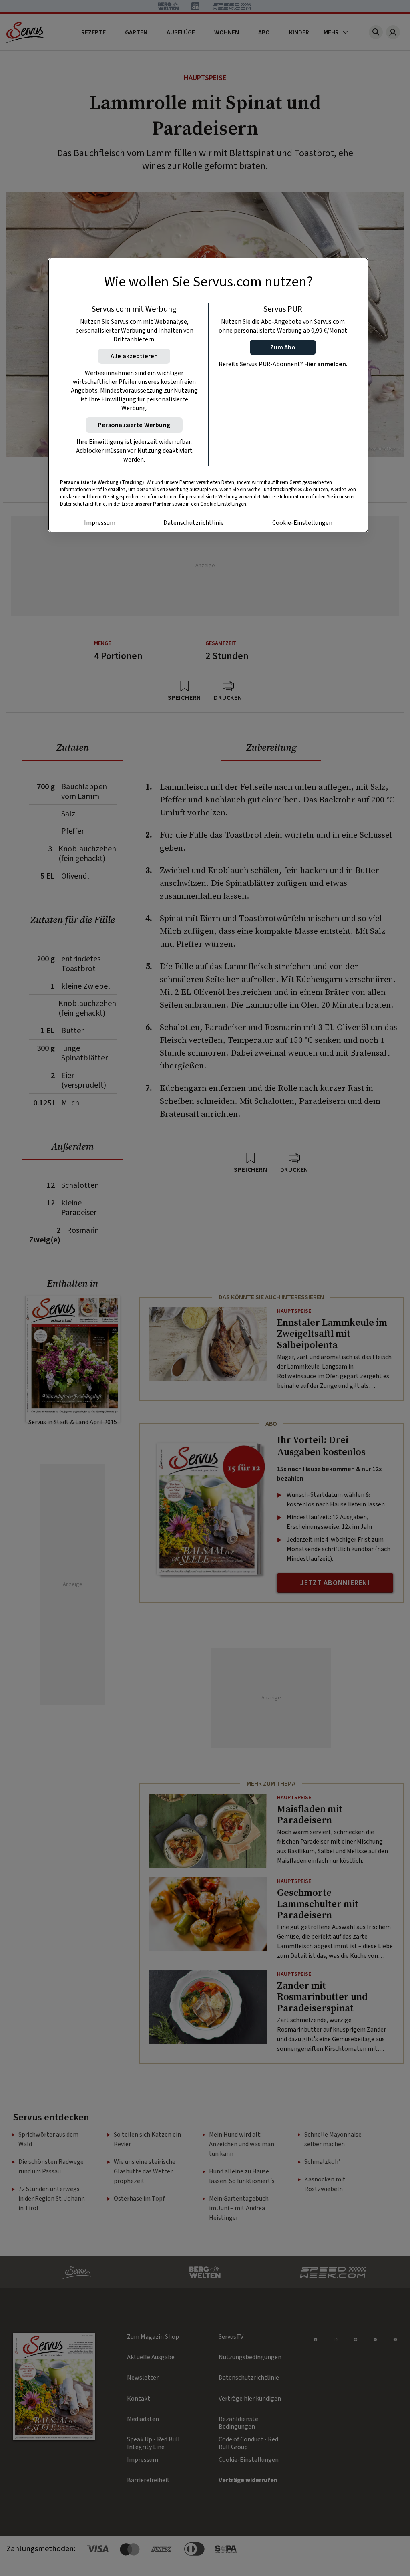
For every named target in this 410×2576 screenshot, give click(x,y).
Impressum (100, 523)
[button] (283, 347)
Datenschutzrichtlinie (194, 523)
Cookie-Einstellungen (302, 523)
